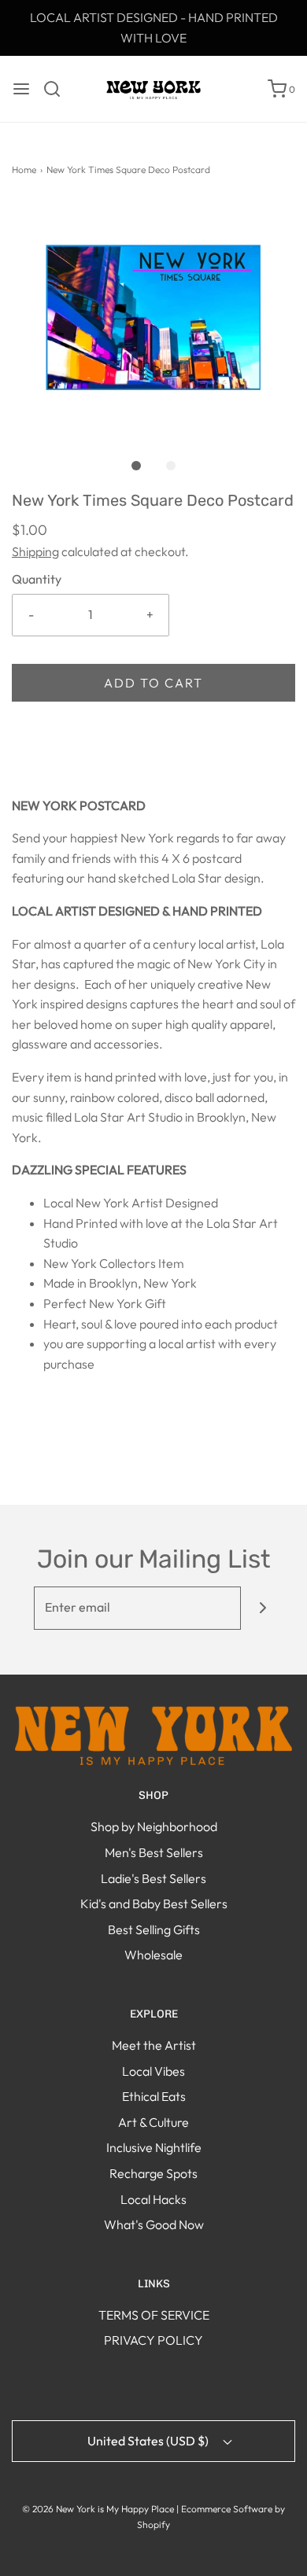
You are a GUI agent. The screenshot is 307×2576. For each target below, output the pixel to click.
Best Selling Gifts (154, 1929)
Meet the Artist (154, 2045)
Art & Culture (153, 2122)
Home (24, 170)
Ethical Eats (154, 2096)
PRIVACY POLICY (153, 2340)
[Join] (263, 1608)
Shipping (35, 551)
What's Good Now (154, 2224)
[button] (153, 319)
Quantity (37, 579)
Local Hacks (153, 2199)
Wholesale (153, 1955)
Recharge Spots (153, 2173)
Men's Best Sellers (154, 1852)
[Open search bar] (58, 89)
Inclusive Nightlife (154, 2147)
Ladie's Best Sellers (153, 1878)
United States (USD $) (149, 2441)
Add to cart (153, 683)
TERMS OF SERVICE (154, 2315)
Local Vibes (153, 2071)
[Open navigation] (21, 89)
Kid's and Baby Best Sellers (154, 1903)
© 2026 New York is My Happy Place (98, 2509)
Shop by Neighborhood (154, 1826)
